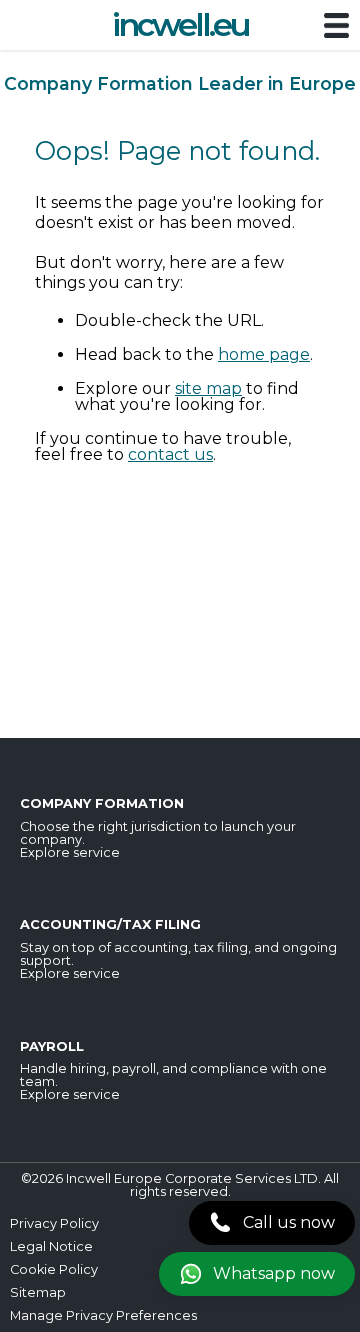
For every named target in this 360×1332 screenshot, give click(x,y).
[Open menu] (336, 27)
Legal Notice (51, 1246)
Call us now (289, 1222)
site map (208, 388)
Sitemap (38, 1292)
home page (264, 354)
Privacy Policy (54, 1223)
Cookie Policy (54, 1269)
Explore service (70, 852)
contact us (170, 454)
